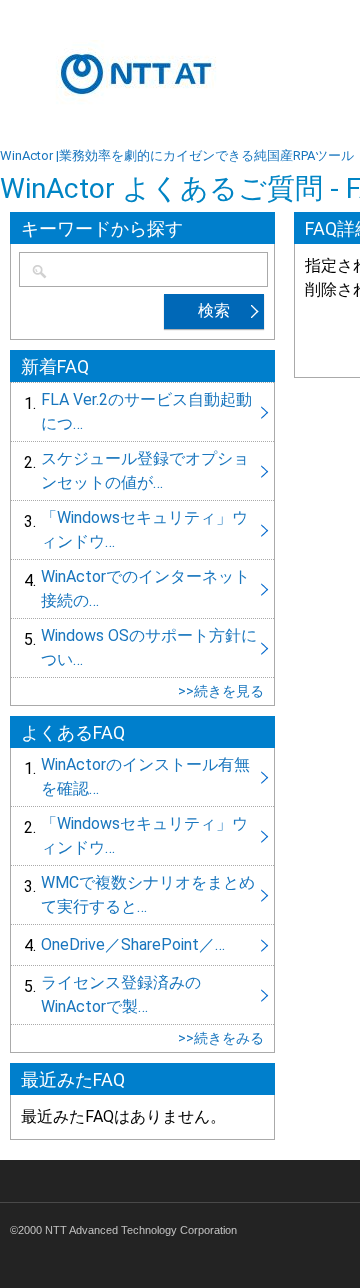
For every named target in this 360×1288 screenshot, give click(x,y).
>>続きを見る (221, 691)
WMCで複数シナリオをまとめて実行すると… (142, 895)
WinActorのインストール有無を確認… (142, 777)
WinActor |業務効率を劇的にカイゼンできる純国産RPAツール (177, 155)
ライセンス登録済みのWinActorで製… (142, 995)
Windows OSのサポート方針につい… (142, 648)
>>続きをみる (221, 1038)
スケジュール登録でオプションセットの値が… (142, 471)
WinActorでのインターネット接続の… (142, 589)
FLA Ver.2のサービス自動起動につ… (142, 412)
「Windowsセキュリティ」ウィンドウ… (142, 530)
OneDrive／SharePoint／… (142, 945)
